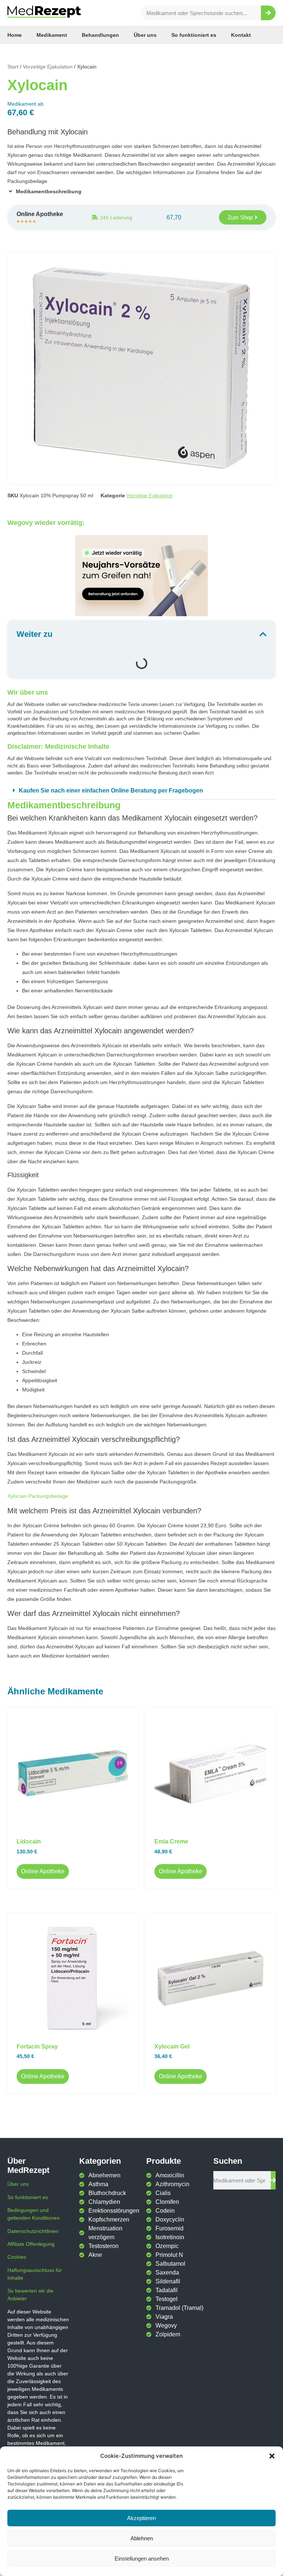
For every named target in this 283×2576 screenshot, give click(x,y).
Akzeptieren (141, 2518)
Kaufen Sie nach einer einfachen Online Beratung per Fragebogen (111, 791)
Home (15, 35)
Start (13, 67)
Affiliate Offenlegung (31, 2244)
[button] (272, 2456)
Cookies (17, 2257)
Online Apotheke (43, 1871)
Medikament (52, 35)
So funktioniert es (194, 35)
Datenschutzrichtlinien (33, 2231)
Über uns (145, 35)
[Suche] (268, 13)
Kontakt (241, 35)
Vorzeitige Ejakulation (48, 67)
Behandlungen (100, 35)
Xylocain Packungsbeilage (38, 1496)
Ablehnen (142, 2538)
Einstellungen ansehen (142, 2559)
